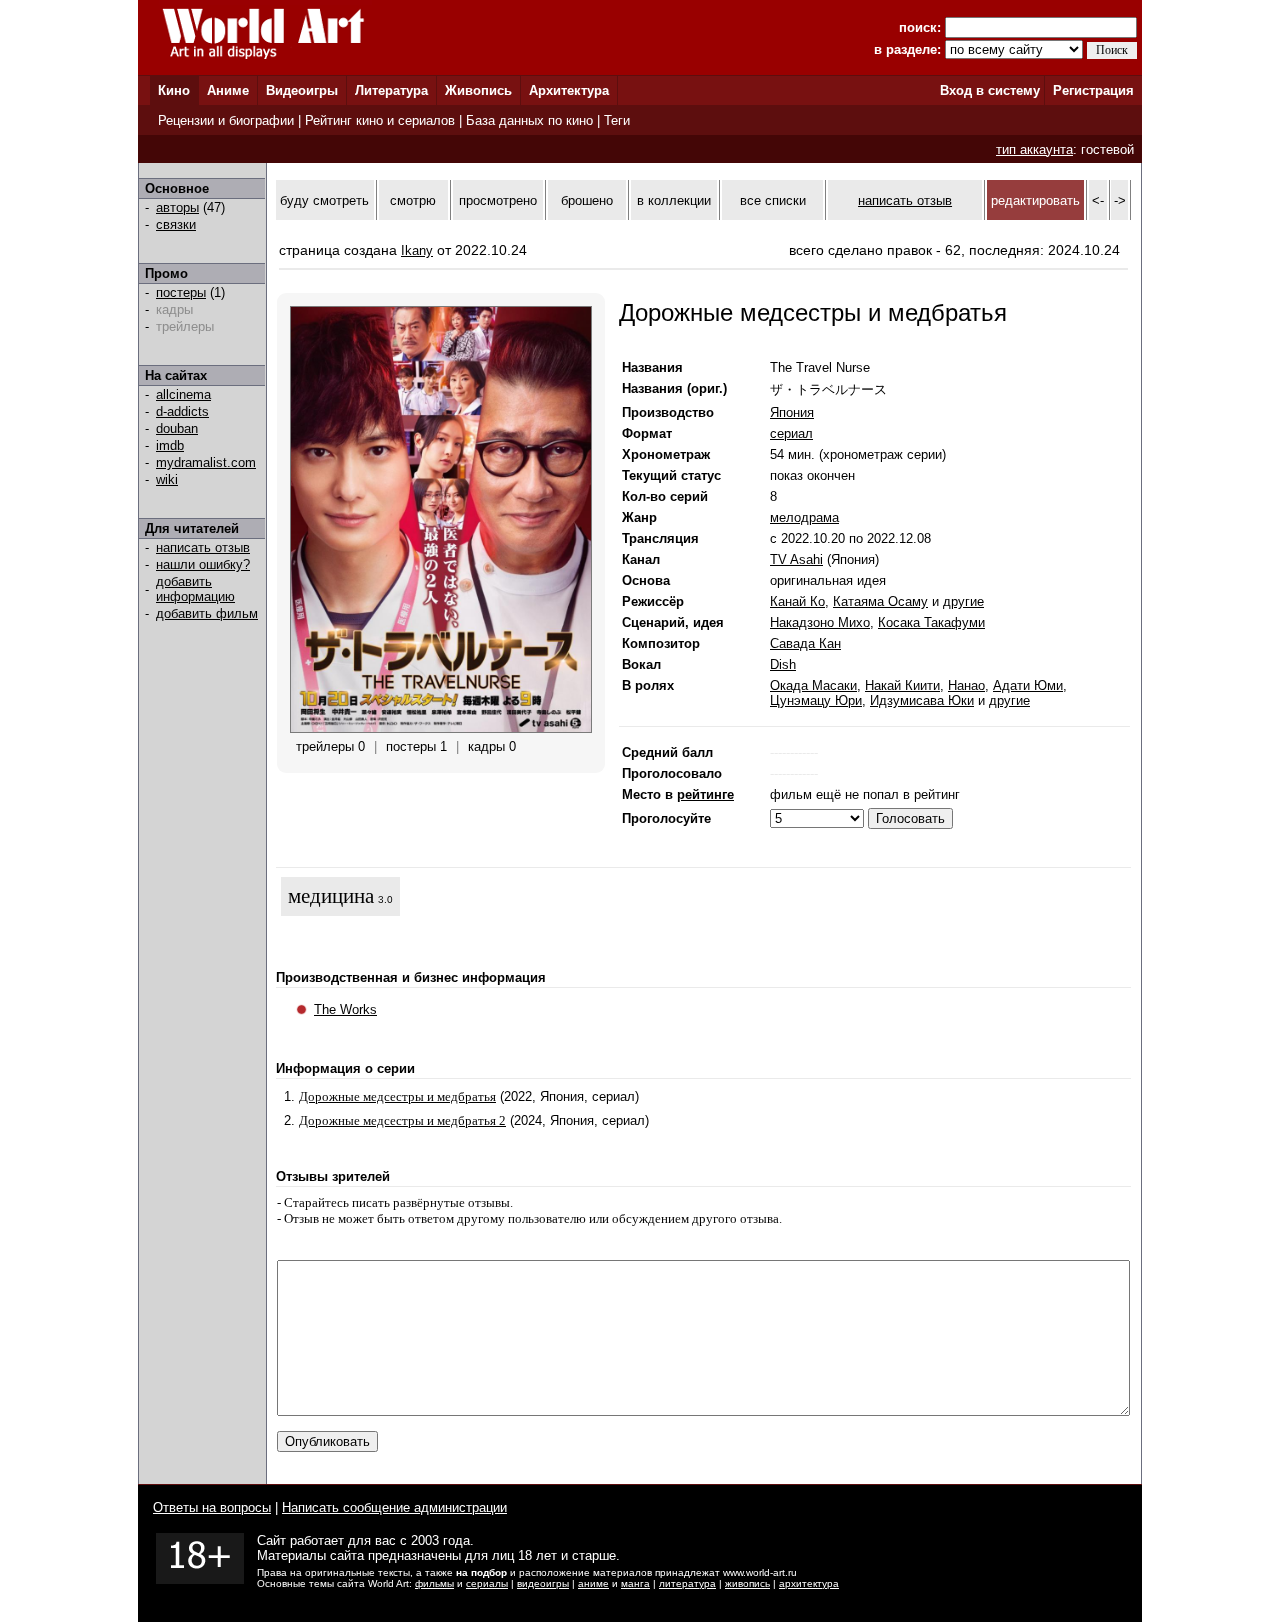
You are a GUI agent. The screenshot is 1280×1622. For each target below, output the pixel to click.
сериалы (487, 1583)
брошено (587, 200)
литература (687, 1583)
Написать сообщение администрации (394, 1507)
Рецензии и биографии (226, 120)
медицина (331, 896)
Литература (391, 90)
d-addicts (182, 411)
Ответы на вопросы (212, 1507)
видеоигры (543, 1583)
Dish (783, 664)
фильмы (434, 1583)
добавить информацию (195, 589)
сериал (791, 433)
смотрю (413, 200)
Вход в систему (990, 90)
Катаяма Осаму (880, 601)
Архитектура (569, 90)
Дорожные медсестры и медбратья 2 (402, 1120)
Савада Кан (805, 643)
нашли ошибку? (203, 564)
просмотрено (498, 200)
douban (177, 428)
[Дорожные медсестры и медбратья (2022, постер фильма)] (441, 728)
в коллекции (674, 200)
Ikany (417, 250)
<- (1098, 200)
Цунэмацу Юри (816, 700)
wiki (167, 479)
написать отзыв (203, 547)
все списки (773, 200)
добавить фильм (207, 613)
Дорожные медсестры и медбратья (397, 1096)
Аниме (228, 90)
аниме (593, 1583)
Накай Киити (902, 685)
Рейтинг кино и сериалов (380, 120)
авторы (177, 207)
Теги (617, 120)
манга (635, 1583)
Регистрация (1093, 90)
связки (176, 224)
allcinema (183, 394)
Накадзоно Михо (820, 622)
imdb (170, 445)
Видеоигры (302, 90)
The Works (345, 1009)
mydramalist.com (206, 462)
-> (1120, 200)
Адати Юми (1028, 685)
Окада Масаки (813, 685)
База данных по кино (529, 120)
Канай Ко (797, 601)
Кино (174, 90)
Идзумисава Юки (922, 700)
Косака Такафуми (931, 622)
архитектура (809, 1583)
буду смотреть (324, 200)
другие (963, 601)
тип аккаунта (1034, 149)
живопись (747, 1583)
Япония (792, 412)
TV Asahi (796, 559)
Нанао (966, 685)
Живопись (478, 90)
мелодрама (804, 517)
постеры (181, 292)
